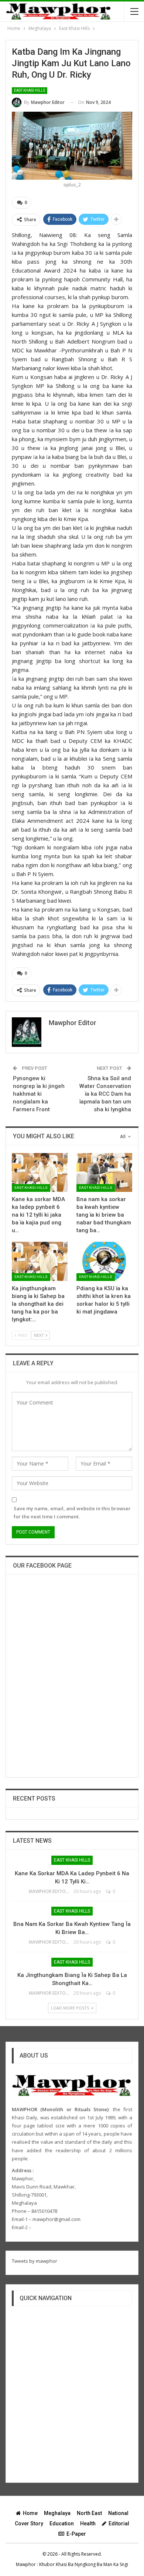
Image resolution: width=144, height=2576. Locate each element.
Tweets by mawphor (35, 2261)
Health (88, 2523)
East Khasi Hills (30, 90)
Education (62, 2523)
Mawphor (26, 2564)
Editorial (119, 2523)
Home (30, 2513)
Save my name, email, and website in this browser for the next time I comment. (72, 1512)
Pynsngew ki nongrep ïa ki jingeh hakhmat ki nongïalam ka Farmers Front (39, 1094)
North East (89, 2513)
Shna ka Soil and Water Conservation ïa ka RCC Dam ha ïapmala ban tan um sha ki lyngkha (105, 1094)
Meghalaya (57, 2513)
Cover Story (29, 2523)
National (118, 2513)
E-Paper (76, 2534)
